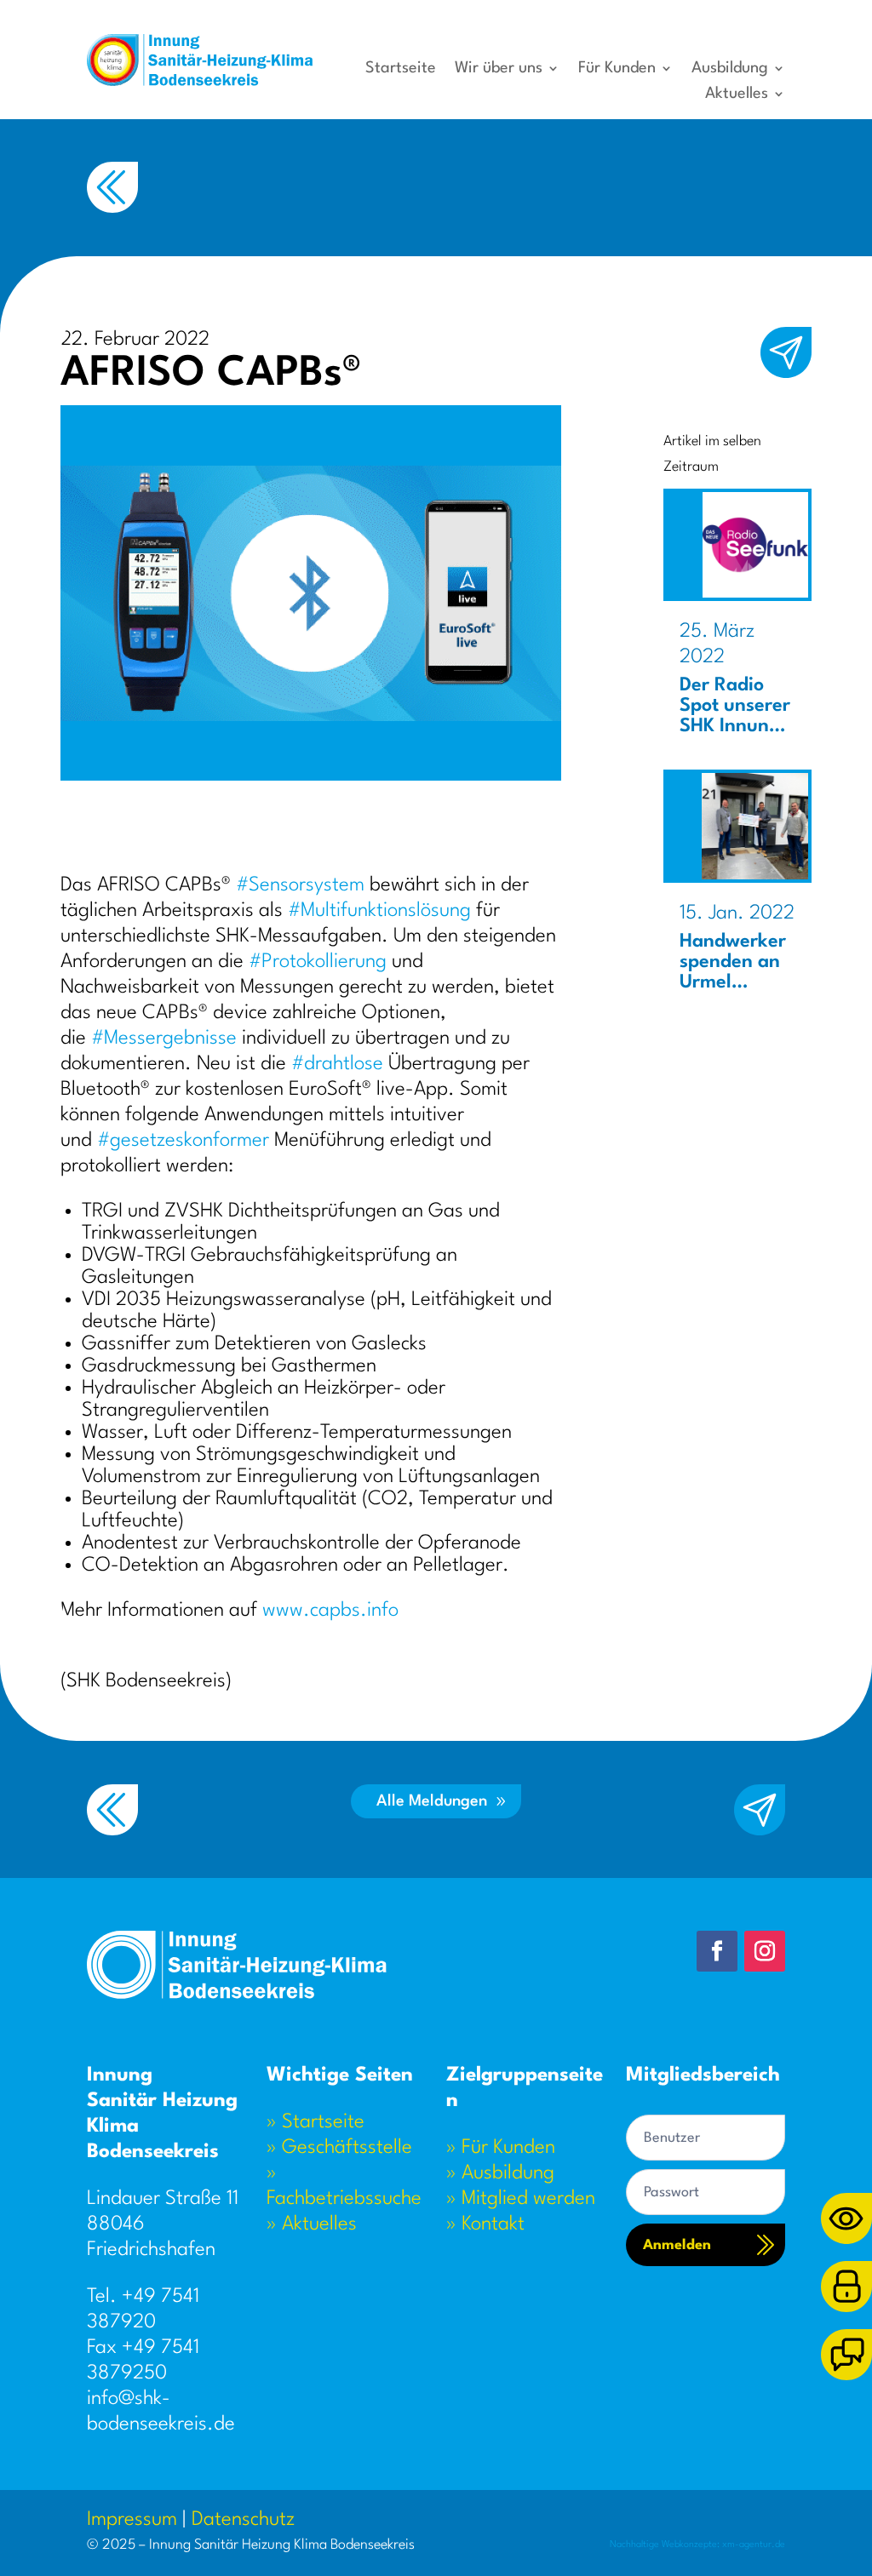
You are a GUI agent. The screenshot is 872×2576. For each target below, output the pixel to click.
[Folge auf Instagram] (765, 1951)
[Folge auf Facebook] (717, 1951)
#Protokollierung (318, 962)
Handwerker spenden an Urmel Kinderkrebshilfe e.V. (737, 982)
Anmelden (677, 2245)
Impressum (132, 2520)
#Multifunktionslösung (379, 911)
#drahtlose (337, 1064)
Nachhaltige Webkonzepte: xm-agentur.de (697, 2545)
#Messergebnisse (164, 1039)
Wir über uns (499, 69)
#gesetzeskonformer (183, 1141)
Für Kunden (617, 69)
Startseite (401, 69)
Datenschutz (243, 2520)
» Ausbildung (500, 2173)
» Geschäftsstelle (339, 2148)
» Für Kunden (501, 2148)
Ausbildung (730, 69)
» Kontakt (485, 2224)
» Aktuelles (312, 2224)
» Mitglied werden (521, 2199)
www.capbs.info (330, 1611)
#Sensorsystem (300, 885)
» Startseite (316, 2122)
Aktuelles (737, 94)
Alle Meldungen (432, 1801)
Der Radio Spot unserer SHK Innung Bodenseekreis (737, 726)
